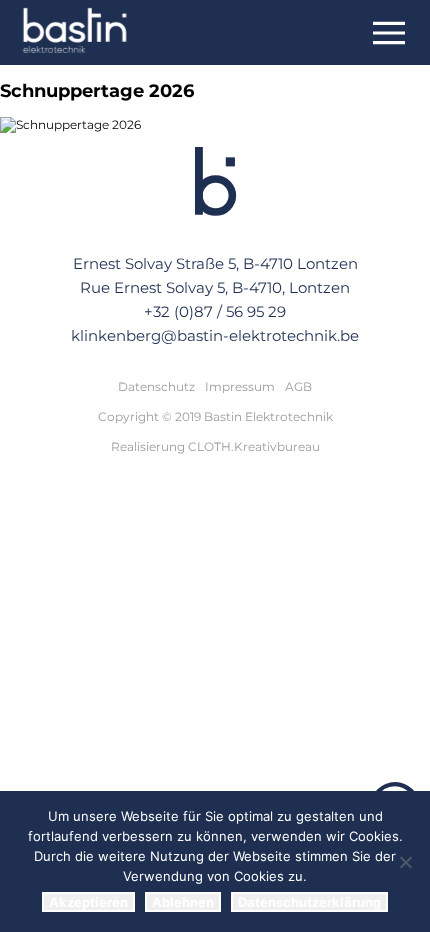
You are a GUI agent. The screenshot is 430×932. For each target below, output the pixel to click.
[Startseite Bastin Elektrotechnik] (75, 32)
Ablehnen (183, 902)
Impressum (240, 386)
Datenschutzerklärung (309, 902)
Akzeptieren (88, 902)
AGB (298, 386)
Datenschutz (156, 386)
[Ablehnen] (405, 862)
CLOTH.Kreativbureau (254, 446)
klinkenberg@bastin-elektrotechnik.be (215, 335)
